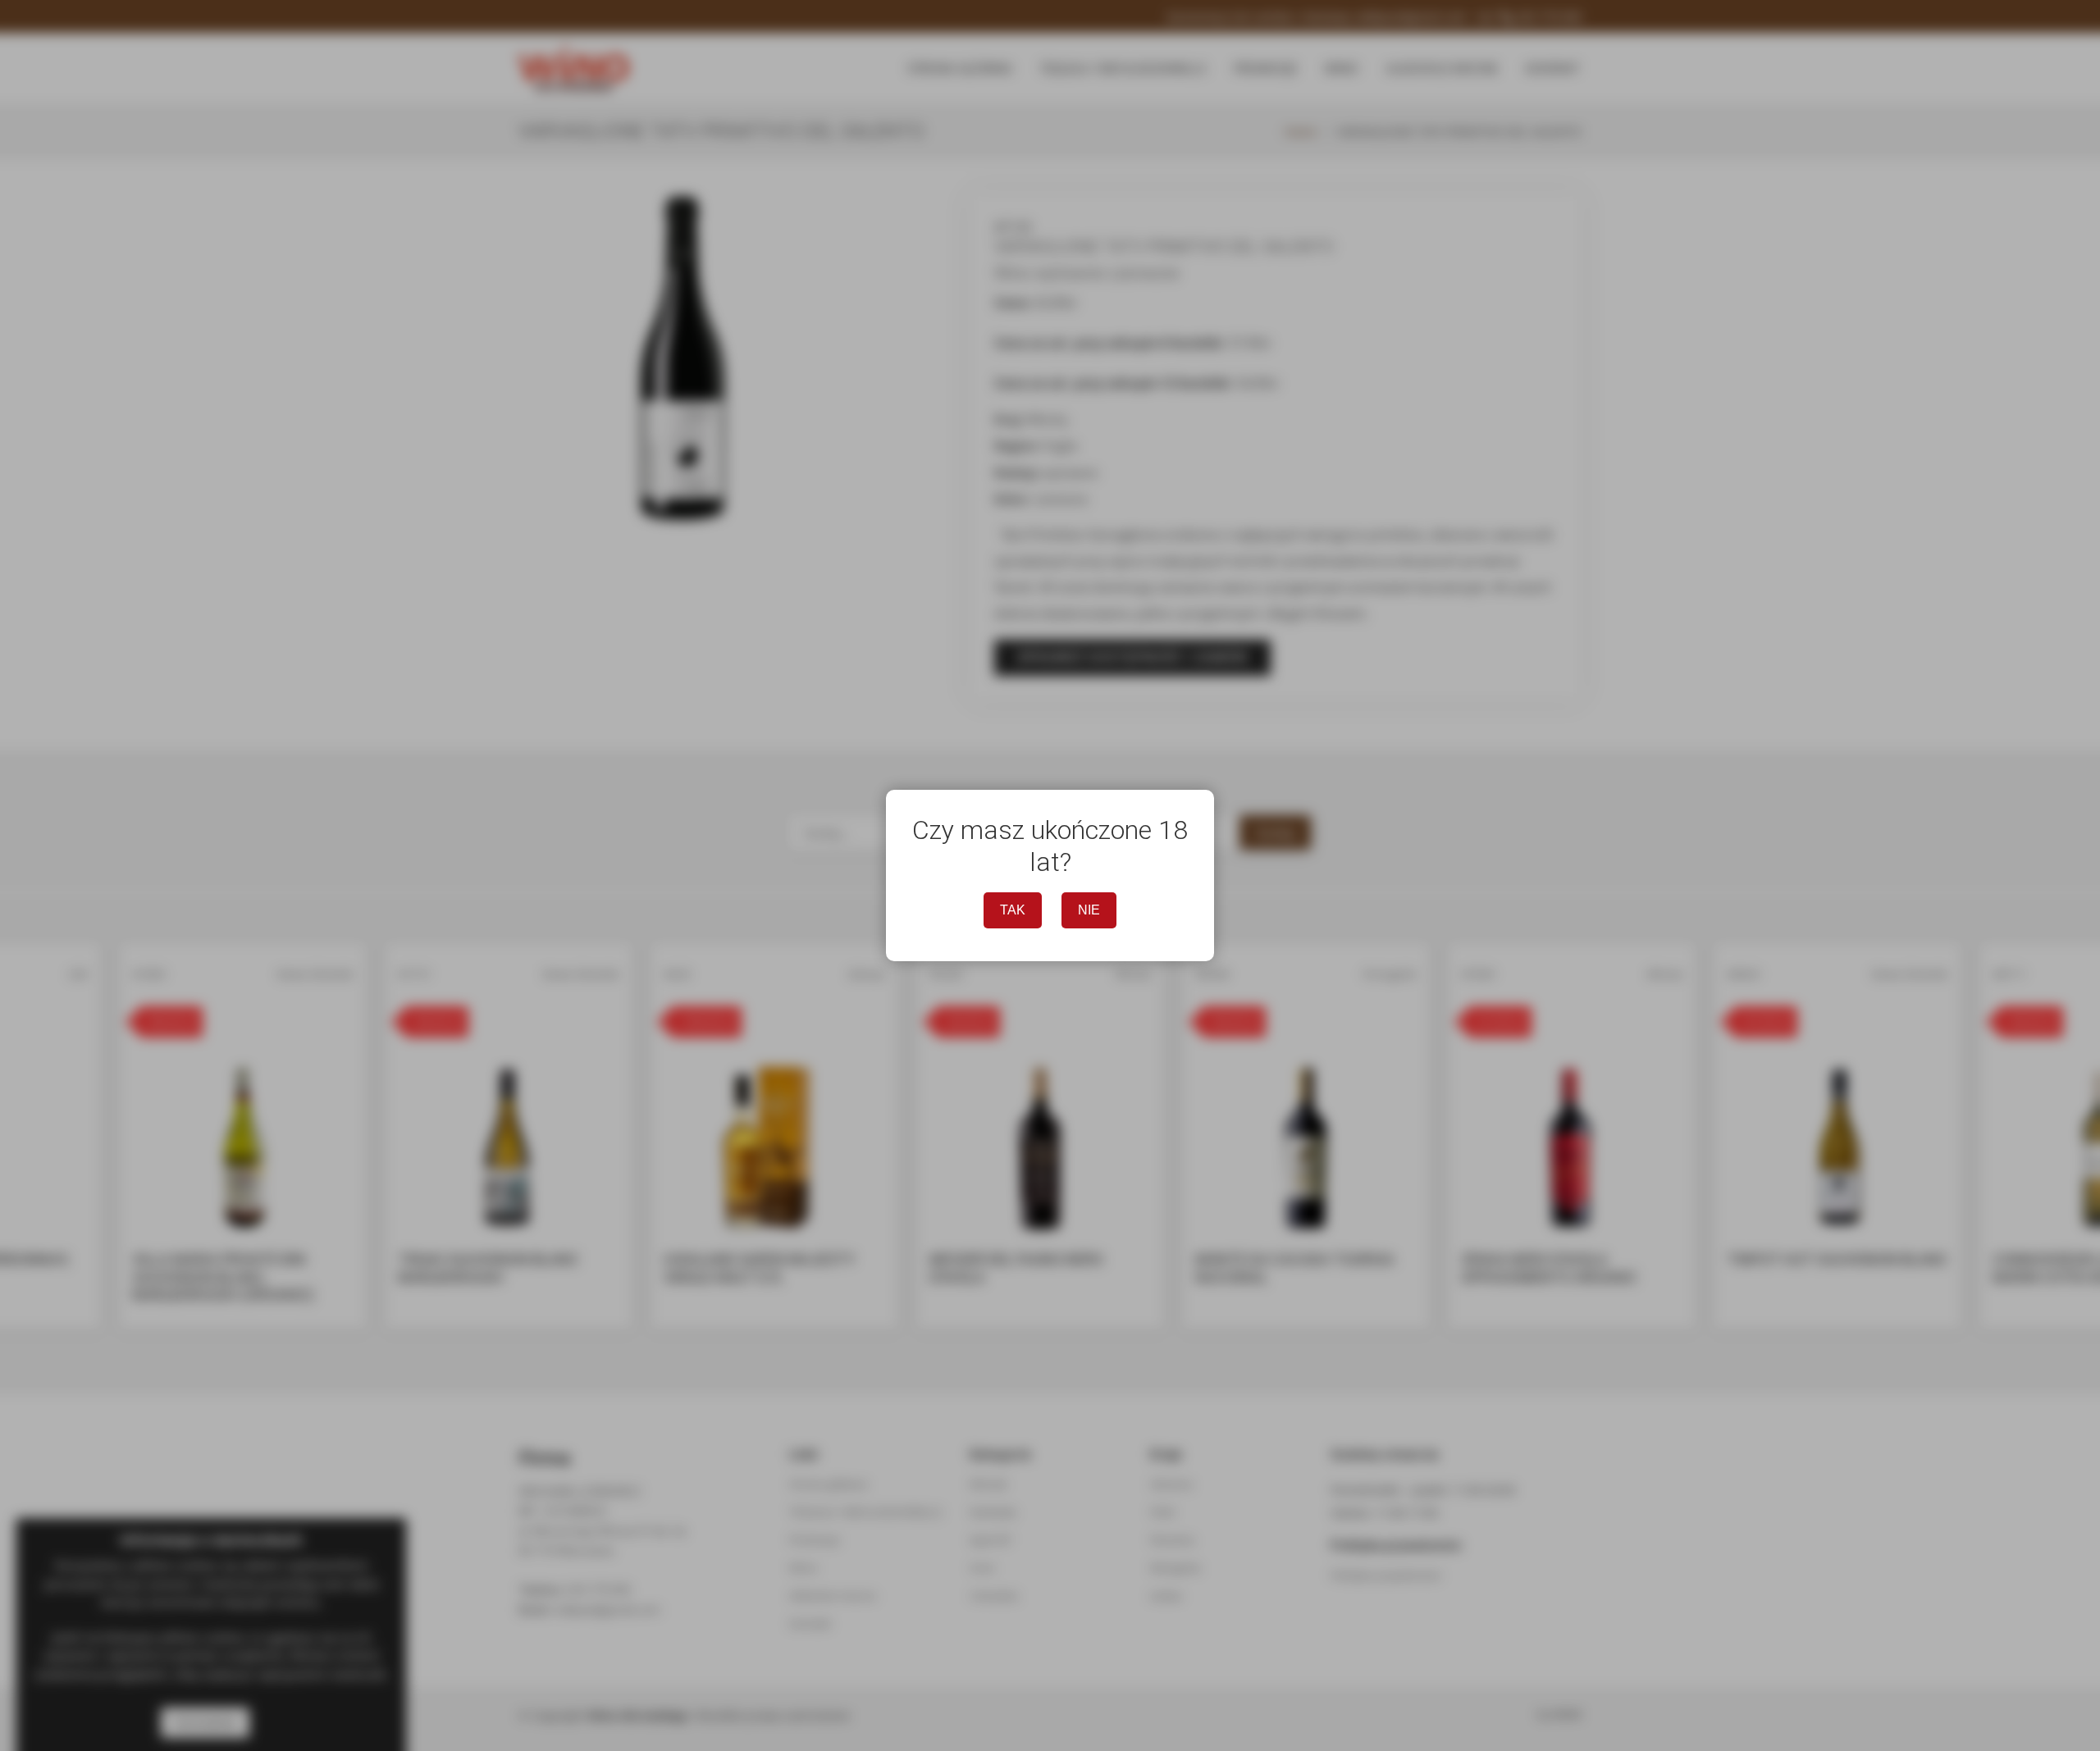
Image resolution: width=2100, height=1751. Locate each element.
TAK (1013, 910)
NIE (1089, 910)
